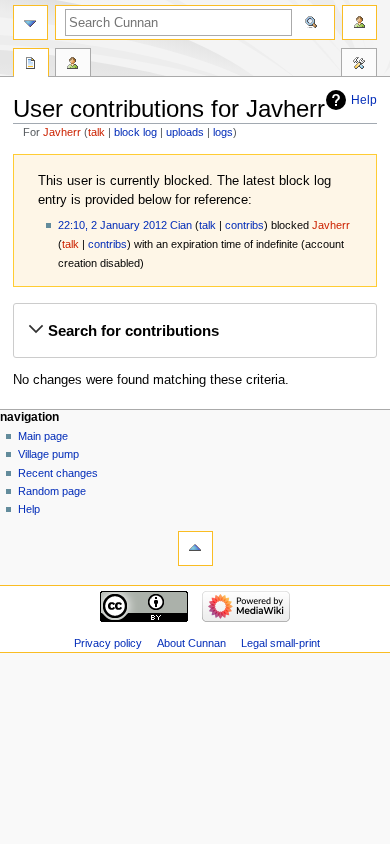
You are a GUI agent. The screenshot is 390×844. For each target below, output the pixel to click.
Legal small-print (280, 643)
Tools (359, 65)
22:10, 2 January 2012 (112, 225)
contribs (244, 225)
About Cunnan (191, 643)
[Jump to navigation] (30, 22)
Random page (52, 491)
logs (223, 132)
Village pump (48, 454)
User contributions (73, 65)
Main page (43, 436)
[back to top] (195, 548)
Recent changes (58, 473)
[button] (194, 331)
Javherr (62, 132)
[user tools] (359, 22)
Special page (31, 65)
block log (135, 132)
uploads (185, 132)
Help (364, 100)
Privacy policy (108, 643)
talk (96, 132)
